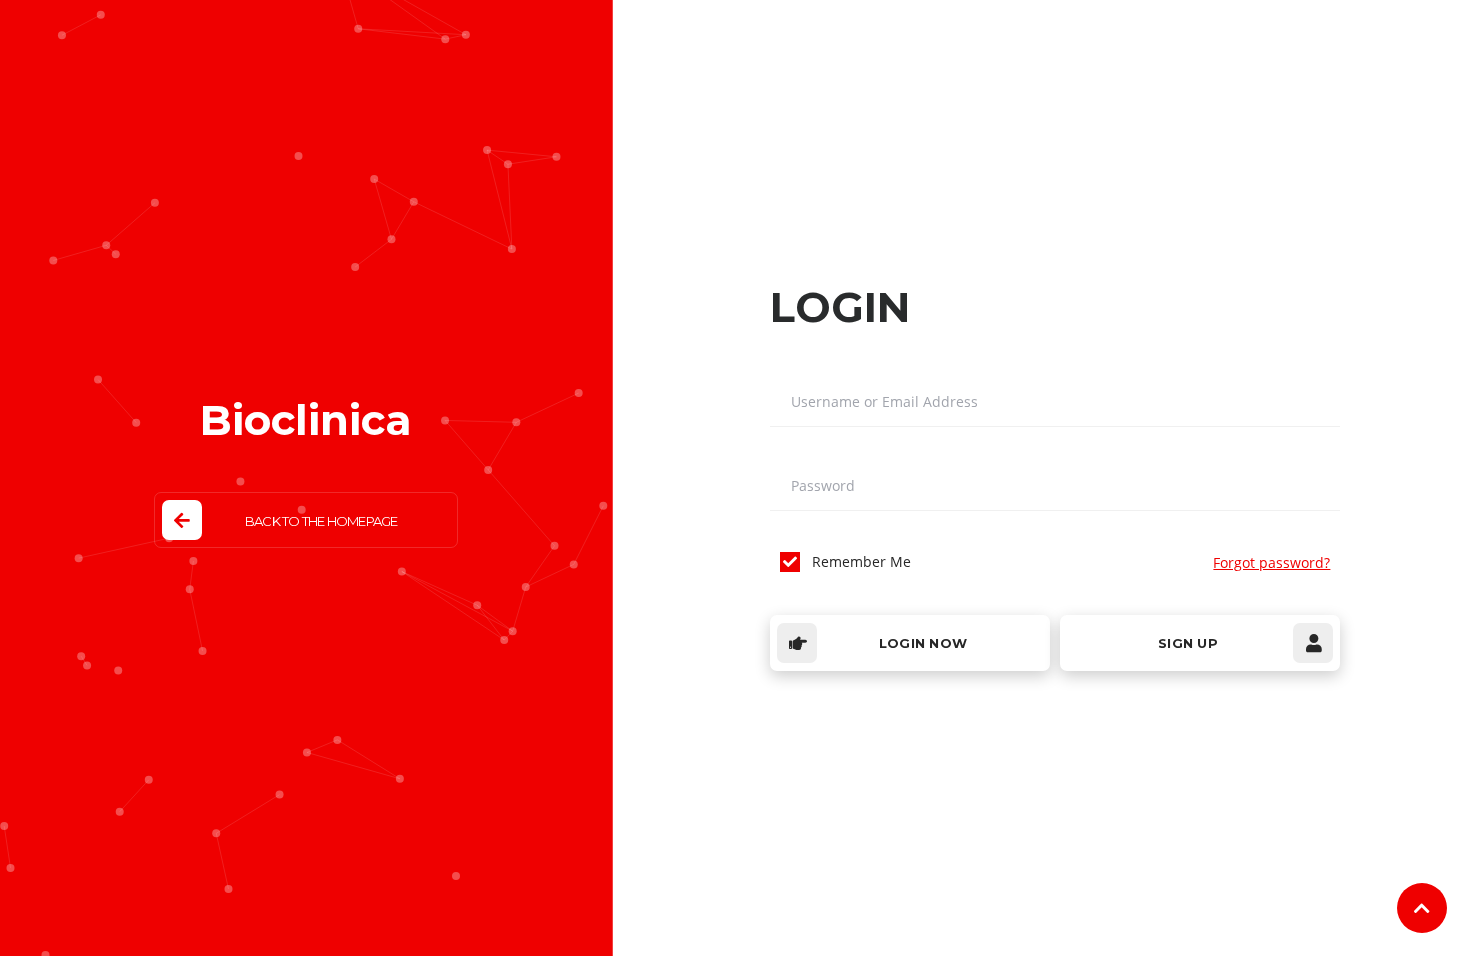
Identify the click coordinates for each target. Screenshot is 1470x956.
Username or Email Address (884, 402)
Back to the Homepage (321, 521)
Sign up (1188, 643)
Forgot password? (1271, 562)
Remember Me (861, 561)
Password (823, 486)
